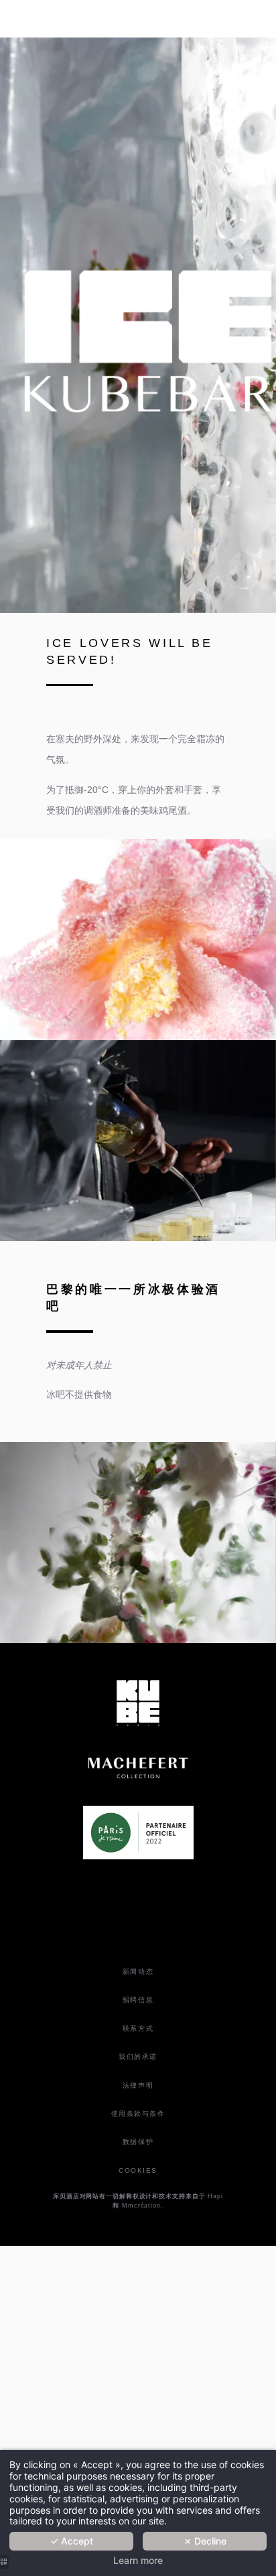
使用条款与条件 (138, 2114)
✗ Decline (205, 2541)
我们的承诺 (138, 2057)
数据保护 (138, 2142)
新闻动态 (138, 1972)
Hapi (215, 2196)
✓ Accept (72, 2541)
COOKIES (138, 2170)
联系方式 (138, 2028)
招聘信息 (138, 2000)
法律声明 (138, 2085)
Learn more (138, 2561)
